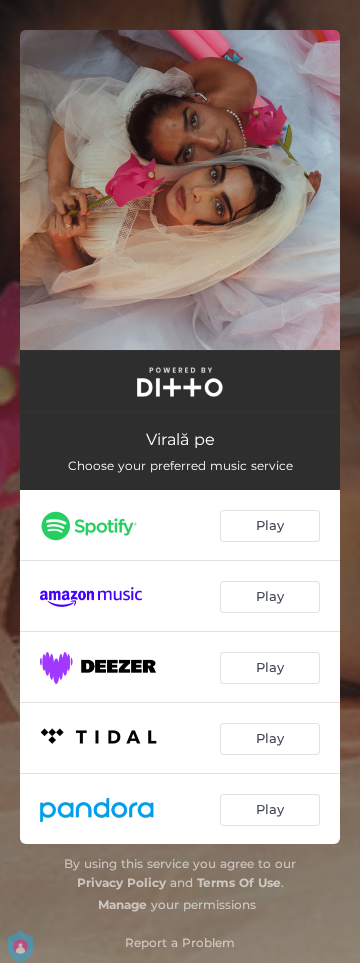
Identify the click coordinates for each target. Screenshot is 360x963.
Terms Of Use (239, 882)
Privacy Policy (121, 882)
